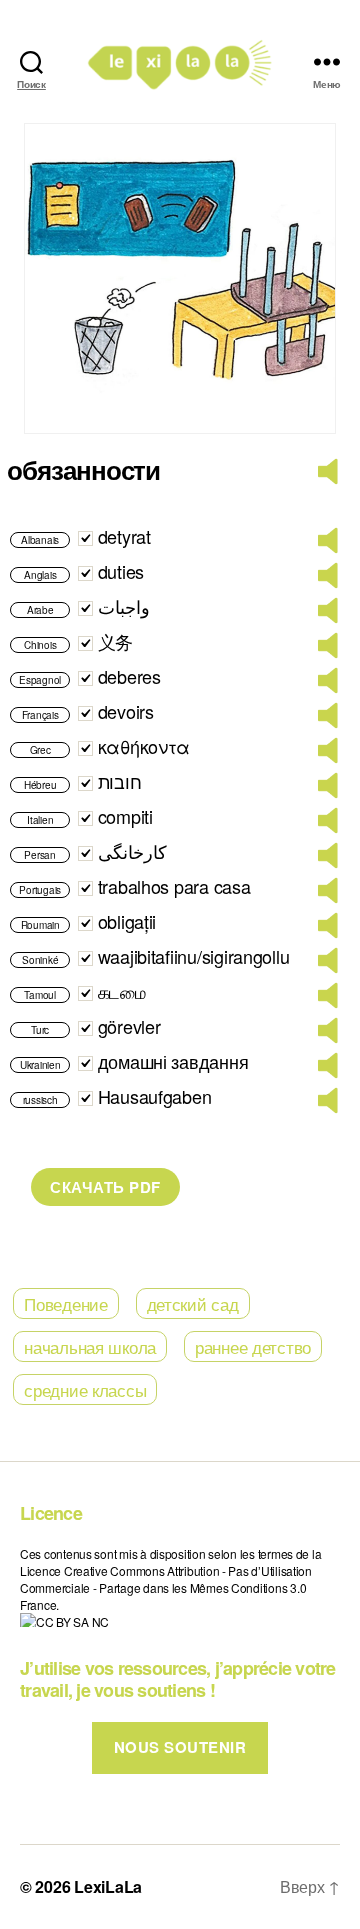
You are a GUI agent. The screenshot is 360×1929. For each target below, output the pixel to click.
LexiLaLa (108, 1886)
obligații (127, 921)
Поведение (66, 1303)
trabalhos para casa (174, 886)
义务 (115, 641)
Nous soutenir (180, 1747)
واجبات (124, 606)
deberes (129, 676)
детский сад (193, 1303)
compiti (125, 816)
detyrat (124, 536)
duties (121, 571)
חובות (120, 781)
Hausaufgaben (155, 1096)
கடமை (122, 991)
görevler (129, 1026)
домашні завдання (173, 1061)
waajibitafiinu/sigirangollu (194, 956)
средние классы (85, 1389)
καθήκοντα (144, 746)
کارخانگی (132, 851)
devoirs (126, 711)
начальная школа (90, 1346)
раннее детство (253, 1346)
